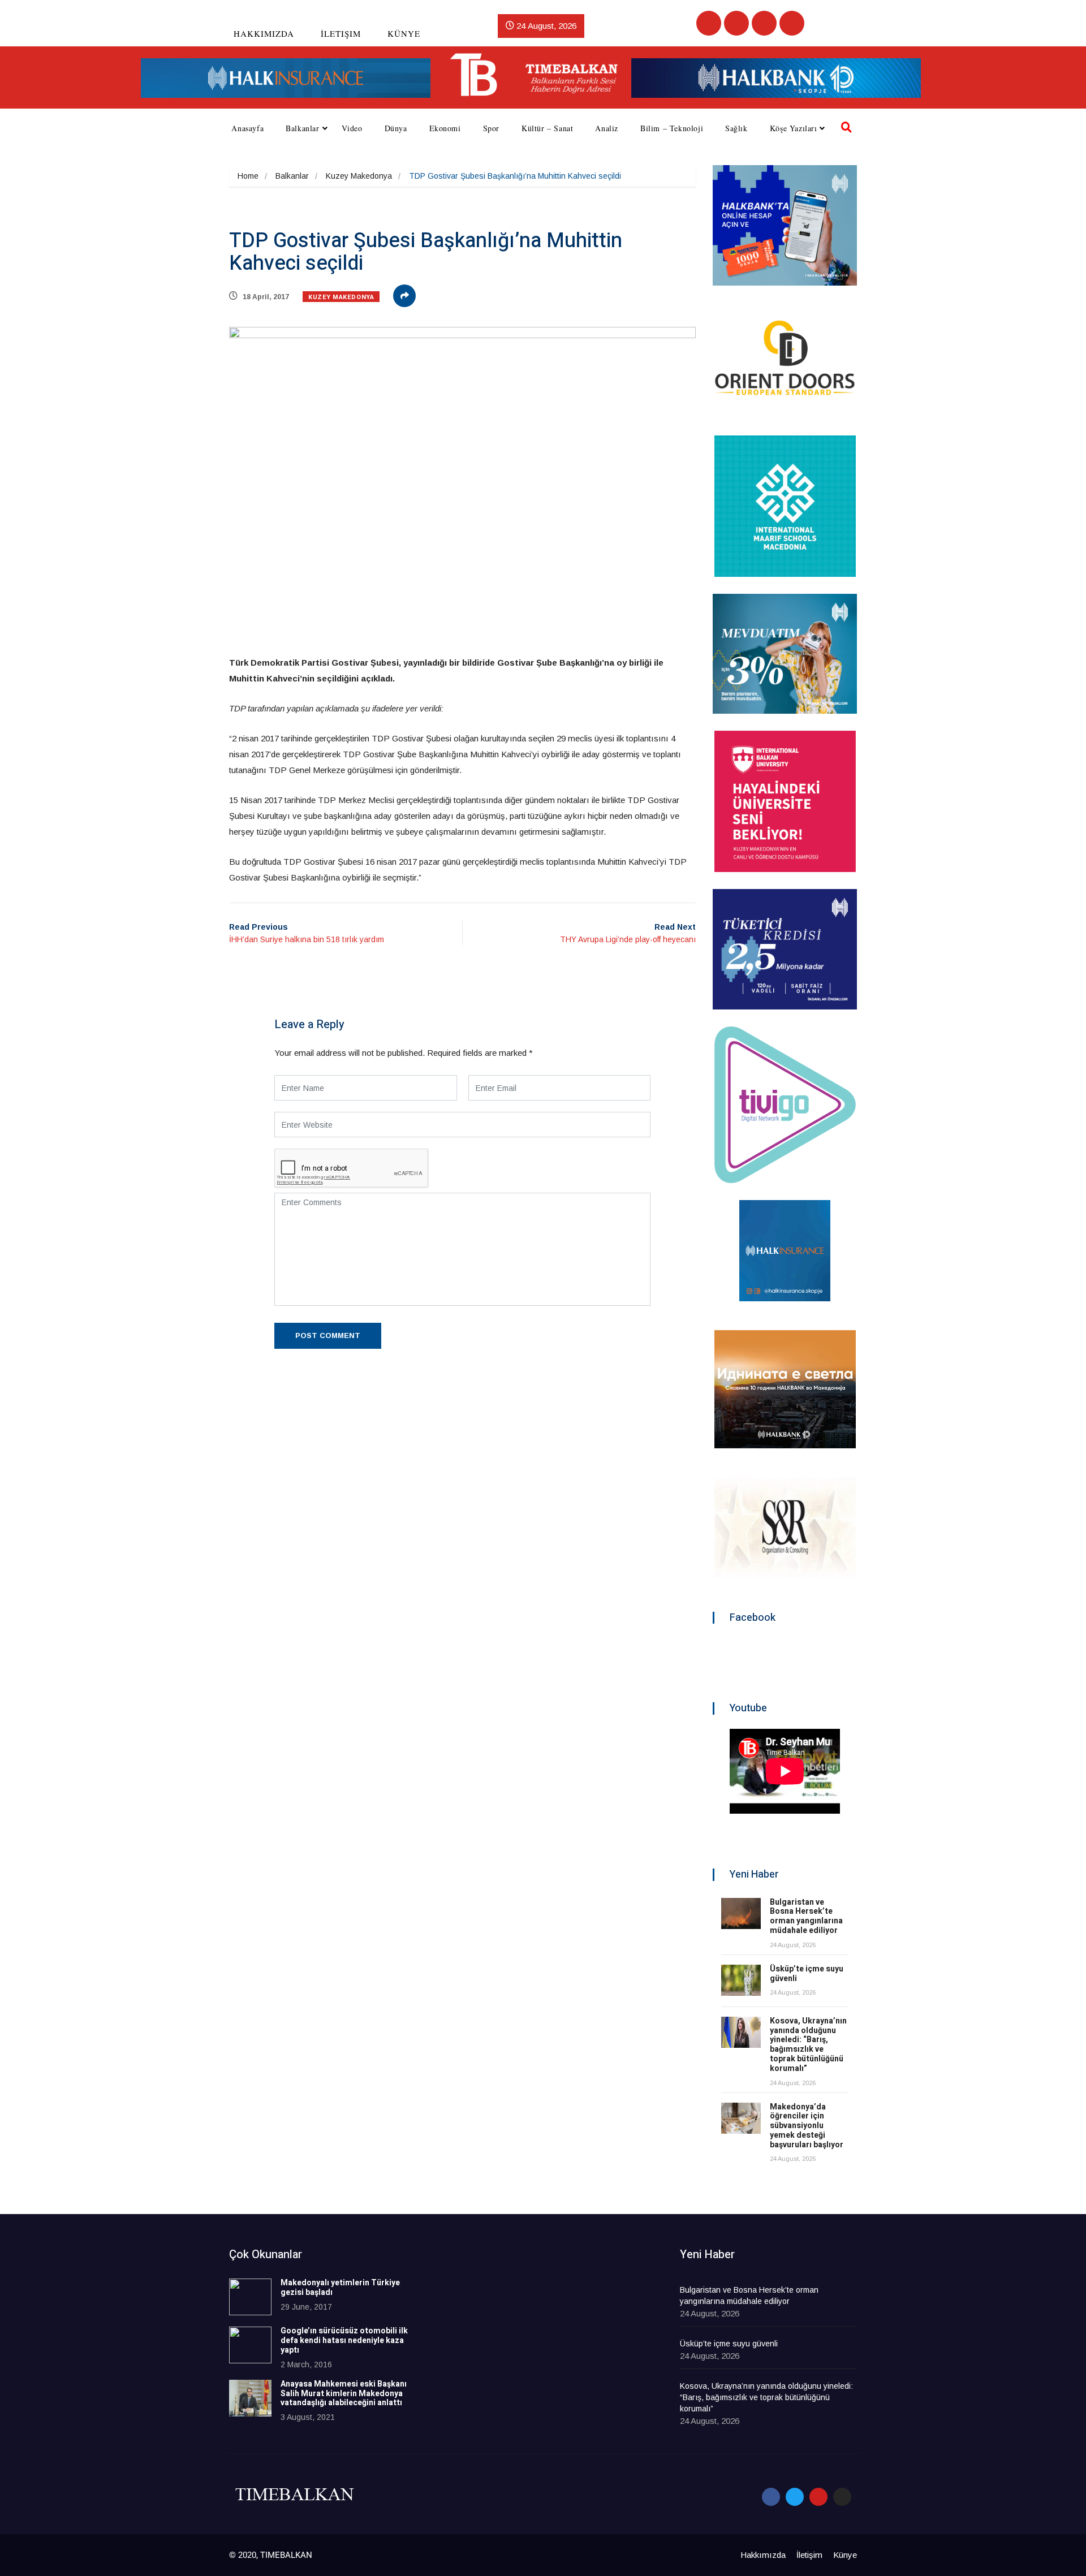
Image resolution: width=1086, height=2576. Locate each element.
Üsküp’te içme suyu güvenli (807, 1974)
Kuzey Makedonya (359, 176)
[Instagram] (792, 23)
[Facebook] (709, 23)
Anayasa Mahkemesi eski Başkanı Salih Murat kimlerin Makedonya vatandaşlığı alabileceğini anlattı (344, 2394)
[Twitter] (736, 23)
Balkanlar (302, 128)
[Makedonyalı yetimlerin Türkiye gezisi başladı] (250, 2297)
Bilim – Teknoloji (672, 128)
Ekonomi (445, 128)
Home (248, 176)
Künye (404, 33)
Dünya (396, 128)
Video (352, 128)
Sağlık (736, 128)
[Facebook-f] (771, 2497)
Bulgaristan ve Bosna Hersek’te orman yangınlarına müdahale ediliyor (806, 1916)
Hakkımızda (264, 33)
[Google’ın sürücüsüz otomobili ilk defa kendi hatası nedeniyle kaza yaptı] (250, 2345)
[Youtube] (764, 23)
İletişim (341, 33)
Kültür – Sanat (547, 128)
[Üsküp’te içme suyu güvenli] (741, 1980)
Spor (491, 128)
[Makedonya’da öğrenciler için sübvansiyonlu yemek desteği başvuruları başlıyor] (741, 2118)
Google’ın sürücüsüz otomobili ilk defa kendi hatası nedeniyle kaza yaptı (344, 2340)
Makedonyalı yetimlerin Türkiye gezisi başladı (340, 2288)
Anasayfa (247, 128)
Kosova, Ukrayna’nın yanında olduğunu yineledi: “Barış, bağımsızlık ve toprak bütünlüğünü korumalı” (808, 2045)
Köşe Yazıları (794, 128)
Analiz (607, 128)
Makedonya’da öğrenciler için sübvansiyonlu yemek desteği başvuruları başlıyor (807, 2126)
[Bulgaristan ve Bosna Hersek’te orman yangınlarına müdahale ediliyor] (741, 1913)
